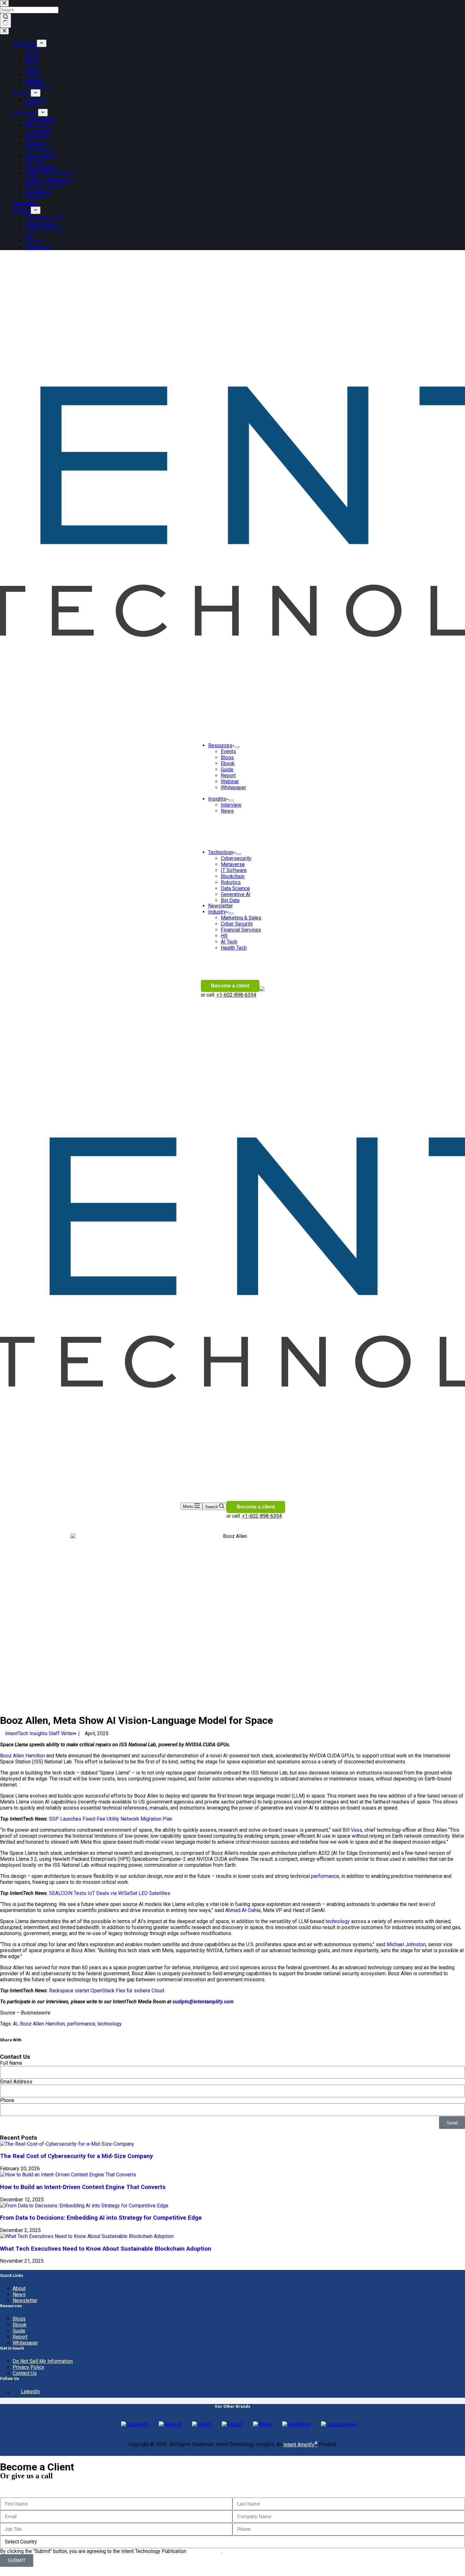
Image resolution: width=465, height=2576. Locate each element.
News (227, 811)
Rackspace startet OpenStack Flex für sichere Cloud (107, 1991)
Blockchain (233, 876)
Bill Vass (352, 1830)
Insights (217, 799)
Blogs (227, 757)
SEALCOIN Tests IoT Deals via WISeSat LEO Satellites (110, 1893)
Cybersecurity (236, 858)
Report (228, 775)
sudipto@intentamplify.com (203, 2002)
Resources (220, 745)
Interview (231, 805)
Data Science (235, 888)
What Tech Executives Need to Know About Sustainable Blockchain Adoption (106, 2249)
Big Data (230, 900)
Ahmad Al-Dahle (243, 1910)
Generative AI (236, 894)
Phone (7, 2100)
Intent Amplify (301, 2445)
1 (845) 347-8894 (20, 2483)
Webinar (230, 781)
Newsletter (220, 906)
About (19, 2288)
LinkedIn (30, 2392)
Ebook (228, 763)
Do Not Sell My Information (43, 2361)
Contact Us (25, 2373)
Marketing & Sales (241, 918)
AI (225, 1756)
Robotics (231, 882)
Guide (227, 769)
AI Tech (229, 942)
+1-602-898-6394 (236, 995)
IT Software (234, 870)
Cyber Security (237, 924)
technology (338, 1921)
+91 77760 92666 (20, 2489)
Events (228, 751)
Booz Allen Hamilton (22, 1756)
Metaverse (233, 864)
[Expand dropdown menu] (237, 747)
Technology (221, 852)
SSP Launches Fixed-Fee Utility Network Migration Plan (111, 1819)
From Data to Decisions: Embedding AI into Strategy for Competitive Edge (101, 2218)
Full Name (11, 2063)
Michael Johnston (406, 1944)
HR (224, 936)
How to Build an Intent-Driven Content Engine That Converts (83, 2187)
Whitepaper (233, 787)
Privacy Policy (28, 2367)
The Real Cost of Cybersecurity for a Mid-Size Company (76, 2156)
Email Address (16, 2082)
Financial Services (241, 930)
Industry (217, 912)
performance (325, 1876)
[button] (39, 2045)
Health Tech (234, 948)
